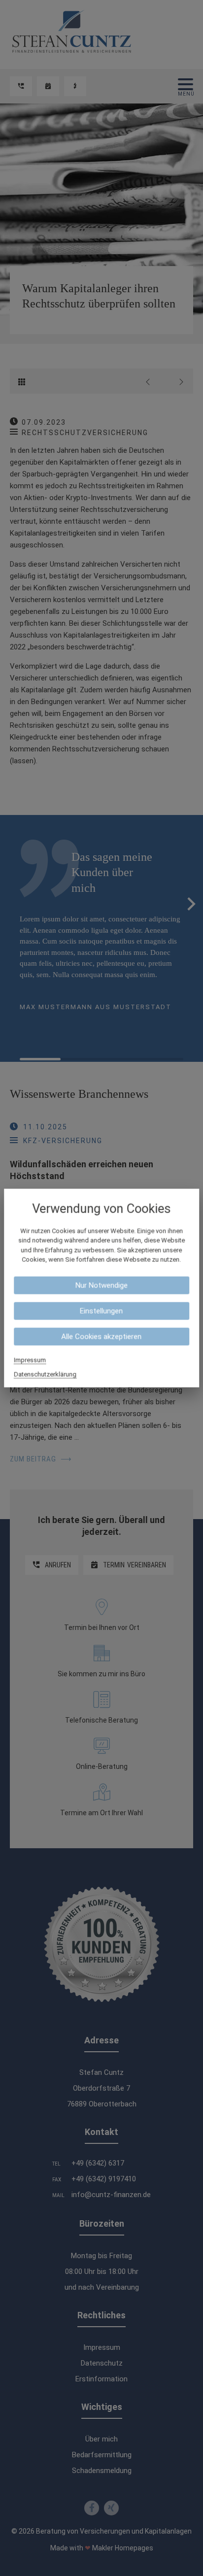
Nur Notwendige (101, 1285)
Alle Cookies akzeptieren (101, 1336)
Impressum (30, 1360)
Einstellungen (101, 1311)
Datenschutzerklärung (45, 1374)
